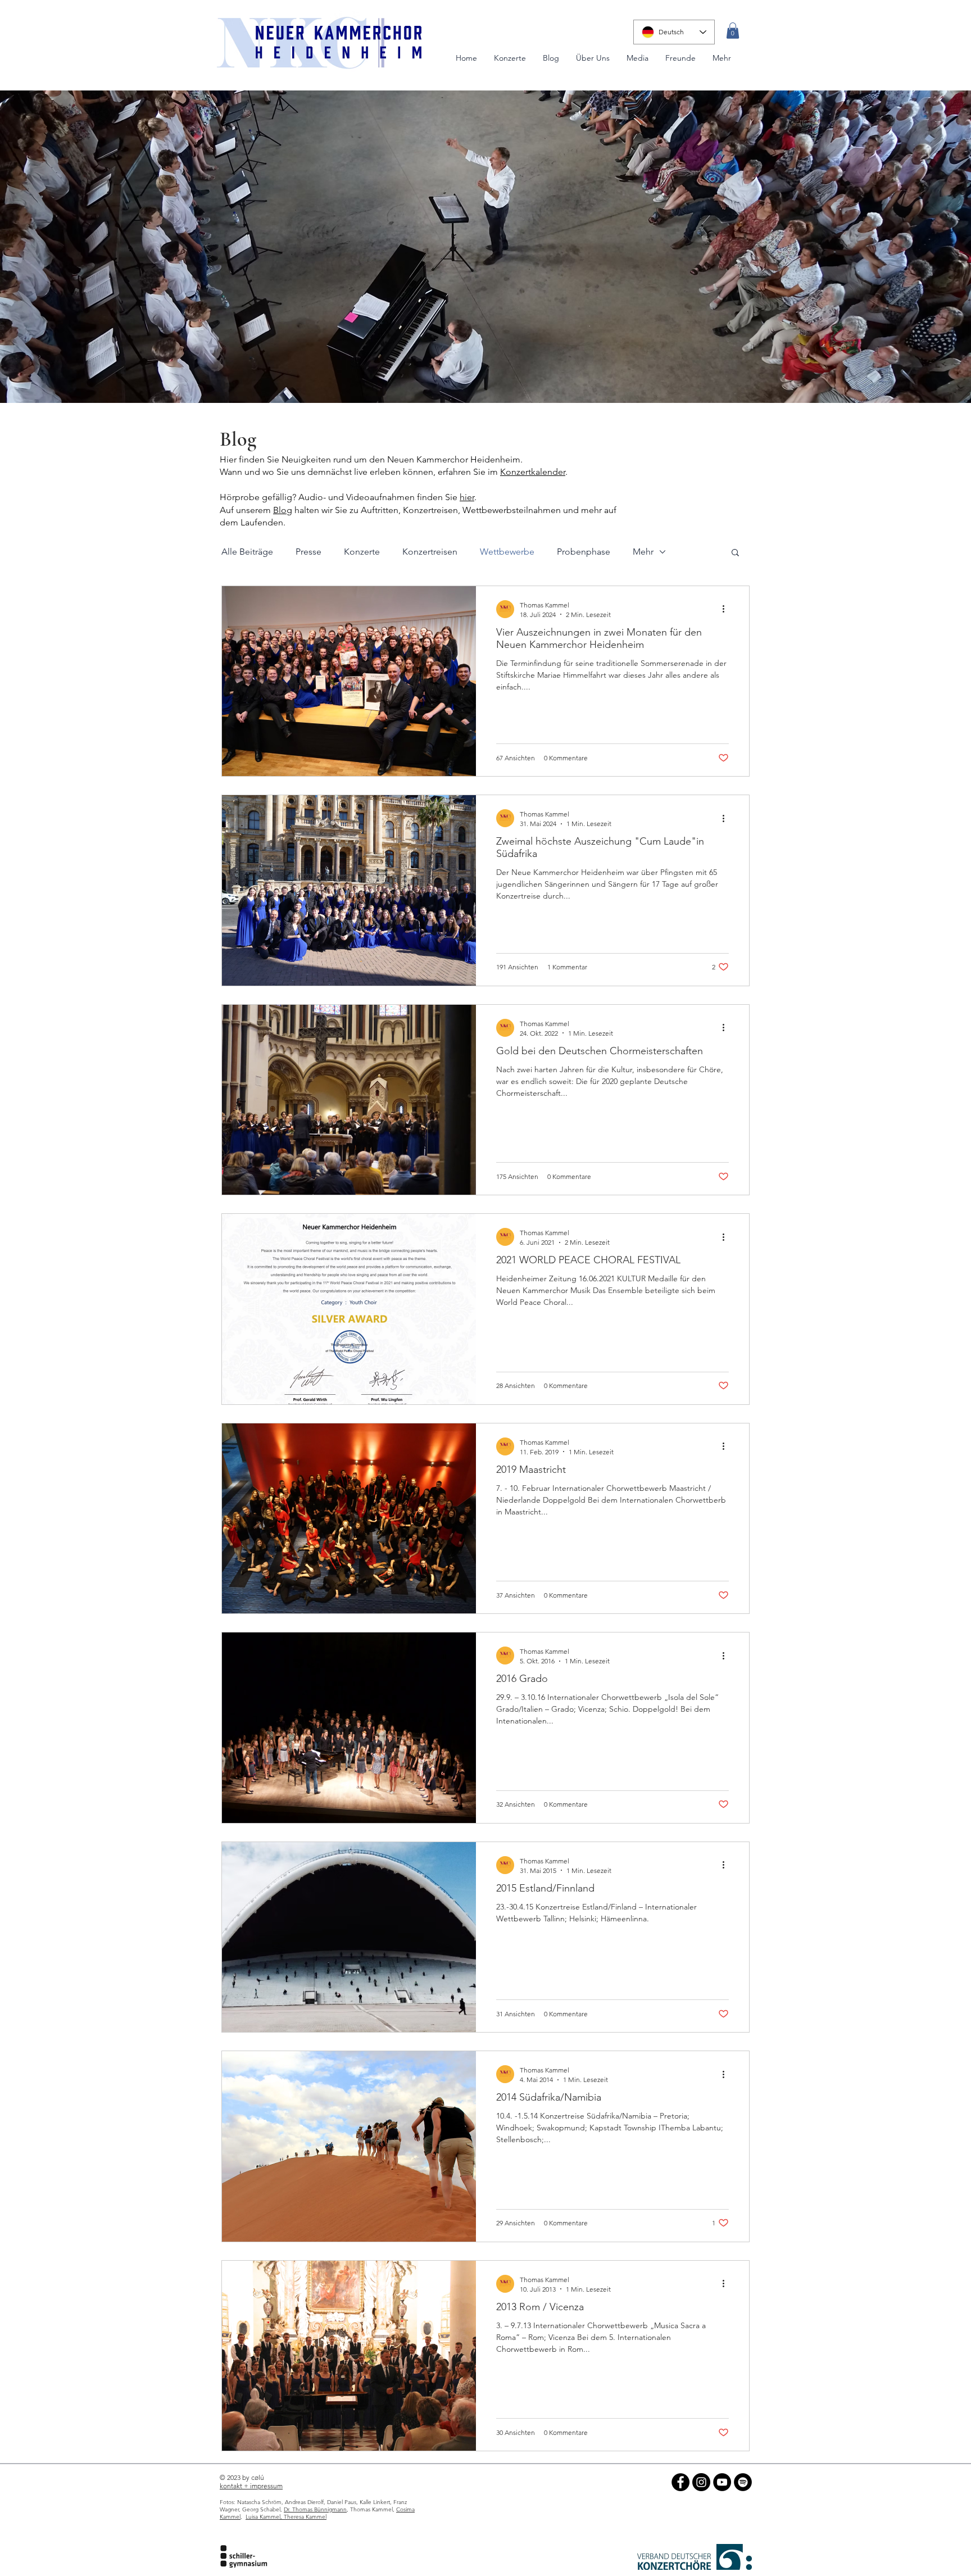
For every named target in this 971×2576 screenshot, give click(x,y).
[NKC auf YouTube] (722, 2482)
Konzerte (362, 552)
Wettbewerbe (507, 552)
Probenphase (584, 552)
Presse (308, 552)
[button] (733, 31)
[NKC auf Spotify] (743, 2482)
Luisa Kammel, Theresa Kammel (286, 2517)
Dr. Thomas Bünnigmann (315, 2509)
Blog (238, 439)
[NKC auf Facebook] (680, 2482)
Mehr (643, 552)
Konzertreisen (430, 552)
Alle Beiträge (247, 552)
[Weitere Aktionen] (727, 609)
